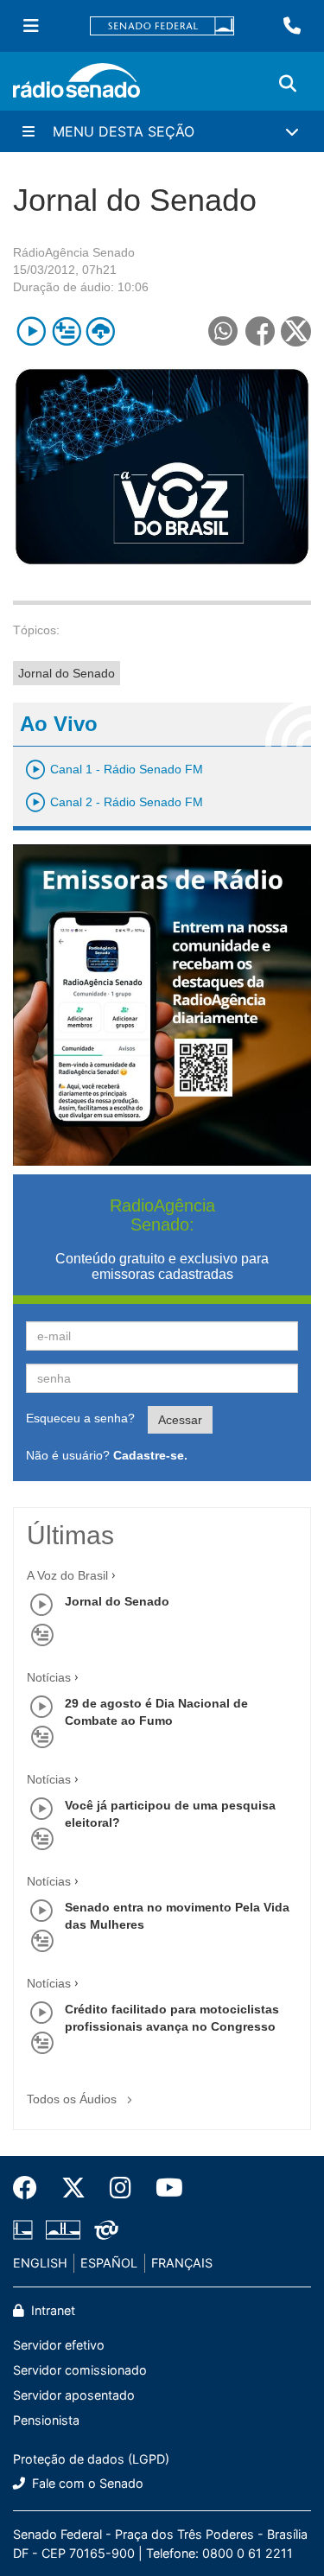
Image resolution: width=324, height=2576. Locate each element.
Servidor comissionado (80, 2370)
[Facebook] (31, 2188)
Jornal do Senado (67, 673)
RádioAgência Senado (74, 252)
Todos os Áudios (73, 2099)
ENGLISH (40, 2263)
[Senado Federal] (162, 26)
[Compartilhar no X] (296, 331)
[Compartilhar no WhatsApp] (222, 331)
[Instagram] (121, 2188)
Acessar (180, 1420)
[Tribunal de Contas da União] (103, 2230)
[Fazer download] (101, 331)
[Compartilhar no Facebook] (260, 331)
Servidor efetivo (59, 2345)
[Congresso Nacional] (63, 2230)
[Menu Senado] (31, 26)
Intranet (51, 2310)
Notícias (49, 1677)
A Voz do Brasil (67, 1575)
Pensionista (46, 2420)
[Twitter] (73, 2188)
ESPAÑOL (109, 2263)
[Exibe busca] (288, 84)
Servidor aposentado (74, 2395)
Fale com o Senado (86, 2483)
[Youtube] (163, 2188)
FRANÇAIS (182, 2263)
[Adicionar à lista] (66, 331)
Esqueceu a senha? (80, 1418)
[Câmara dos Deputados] (26, 2230)
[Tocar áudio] (32, 331)
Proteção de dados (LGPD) (91, 2459)
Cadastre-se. (150, 1455)
